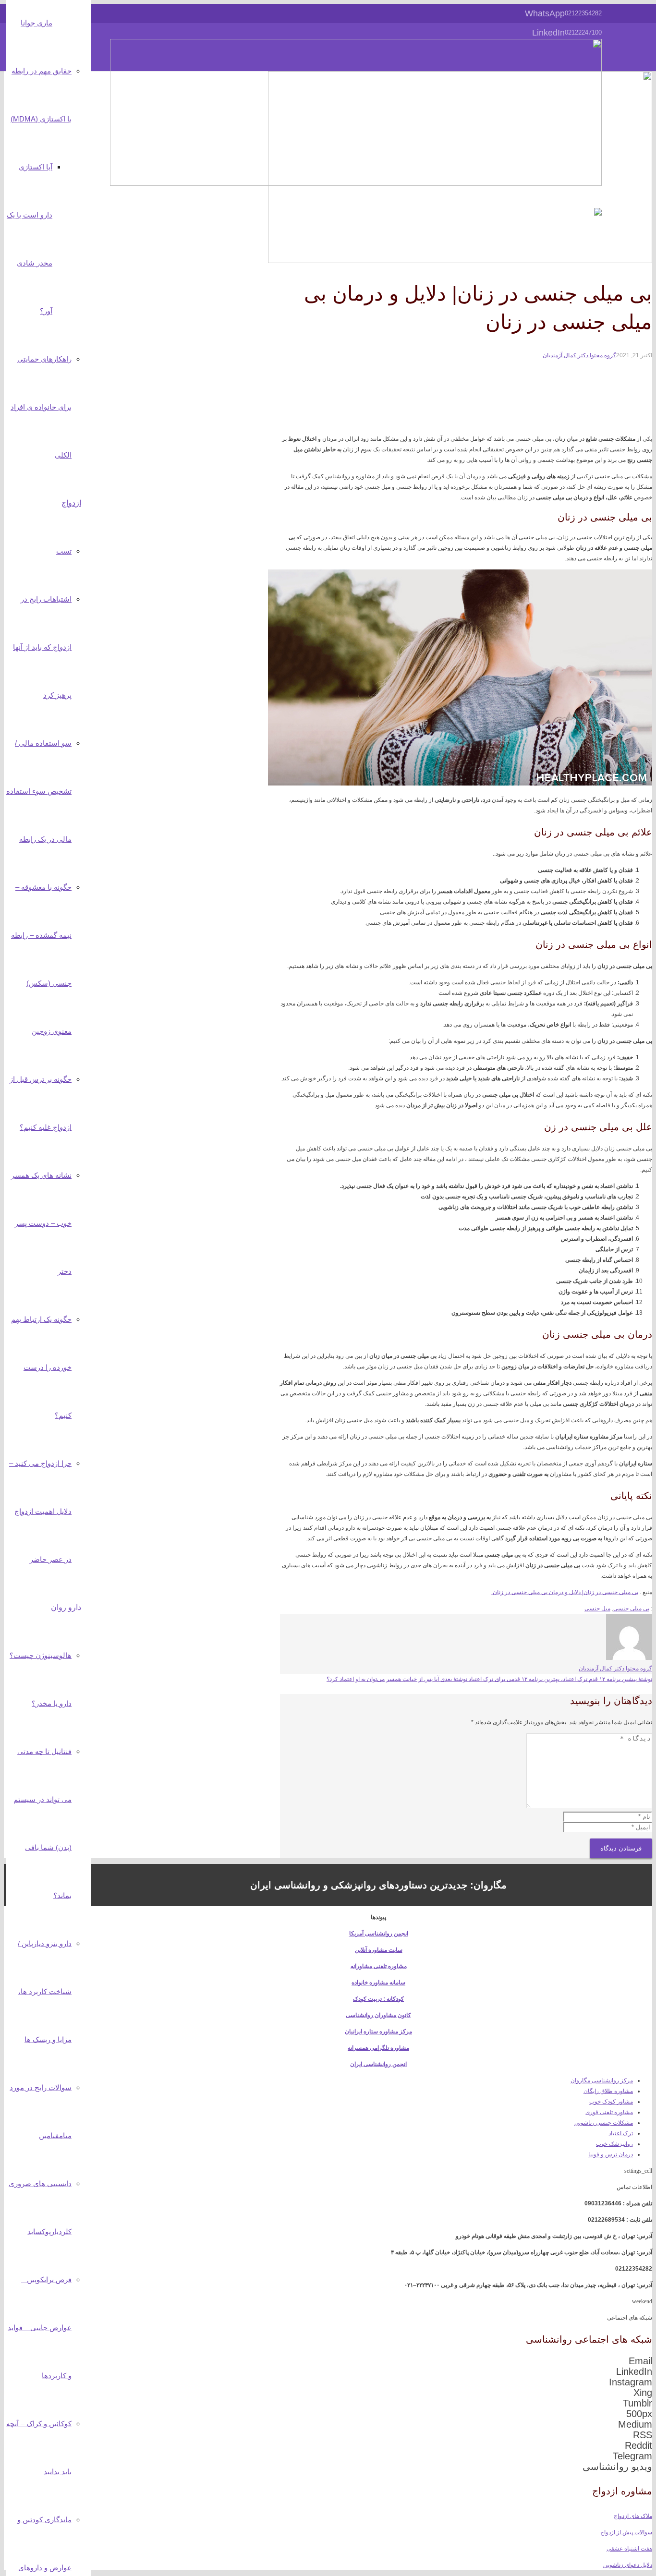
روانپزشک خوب (614, 2144)
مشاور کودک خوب (611, 2102)
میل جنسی (597, 1608)
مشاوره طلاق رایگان (608, 2091)
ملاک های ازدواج (633, 2516)
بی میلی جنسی (631, 1608)
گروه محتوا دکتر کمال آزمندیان (579, 355)
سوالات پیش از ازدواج (626, 2532)
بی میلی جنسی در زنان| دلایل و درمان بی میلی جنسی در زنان (565, 1592)
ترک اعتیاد (621, 2133)
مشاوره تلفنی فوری (609, 2112)
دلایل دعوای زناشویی (628, 2565)
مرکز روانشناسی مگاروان (602, 2080)
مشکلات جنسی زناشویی (604, 2123)
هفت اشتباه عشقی (629, 2549)
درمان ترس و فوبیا (611, 2154)
